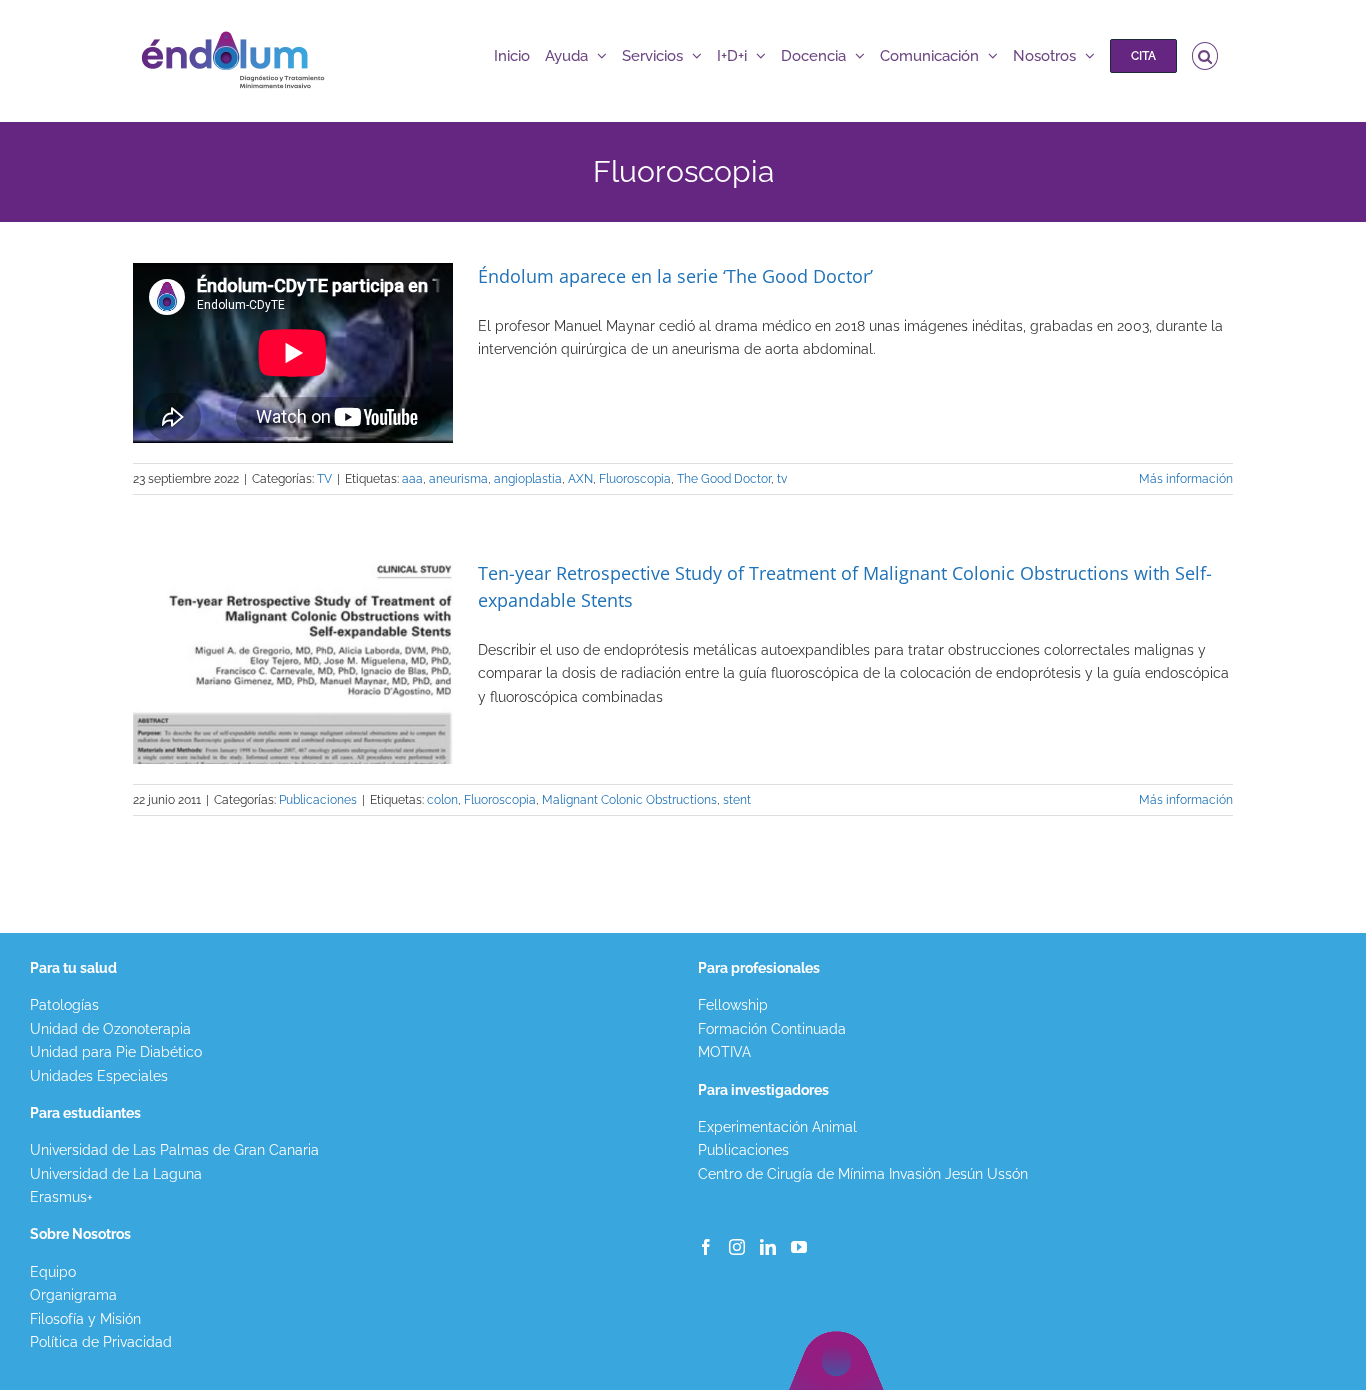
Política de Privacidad (101, 1342)
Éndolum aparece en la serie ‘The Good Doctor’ (675, 276)
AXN (580, 479)
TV (324, 479)
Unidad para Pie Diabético (116, 1052)
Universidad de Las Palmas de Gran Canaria (174, 1150)
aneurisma (458, 479)
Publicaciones (318, 800)
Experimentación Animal (777, 1127)
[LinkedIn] (768, 1247)
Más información (1186, 479)
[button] (1205, 56)
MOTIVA (724, 1052)
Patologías (64, 1005)
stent (737, 800)
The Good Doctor (724, 479)
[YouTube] (799, 1247)
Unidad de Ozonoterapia (110, 1029)
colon (442, 800)
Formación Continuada (772, 1029)
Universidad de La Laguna (116, 1174)
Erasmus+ (61, 1197)
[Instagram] (737, 1247)
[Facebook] (706, 1247)
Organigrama (73, 1295)
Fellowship (733, 1005)
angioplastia (528, 479)
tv (782, 479)
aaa (412, 479)
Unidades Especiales (99, 1076)
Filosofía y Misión (85, 1319)
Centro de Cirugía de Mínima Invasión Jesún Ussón (863, 1174)
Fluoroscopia (635, 479)
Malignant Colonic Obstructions (629, 800)
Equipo (53, 1272)
